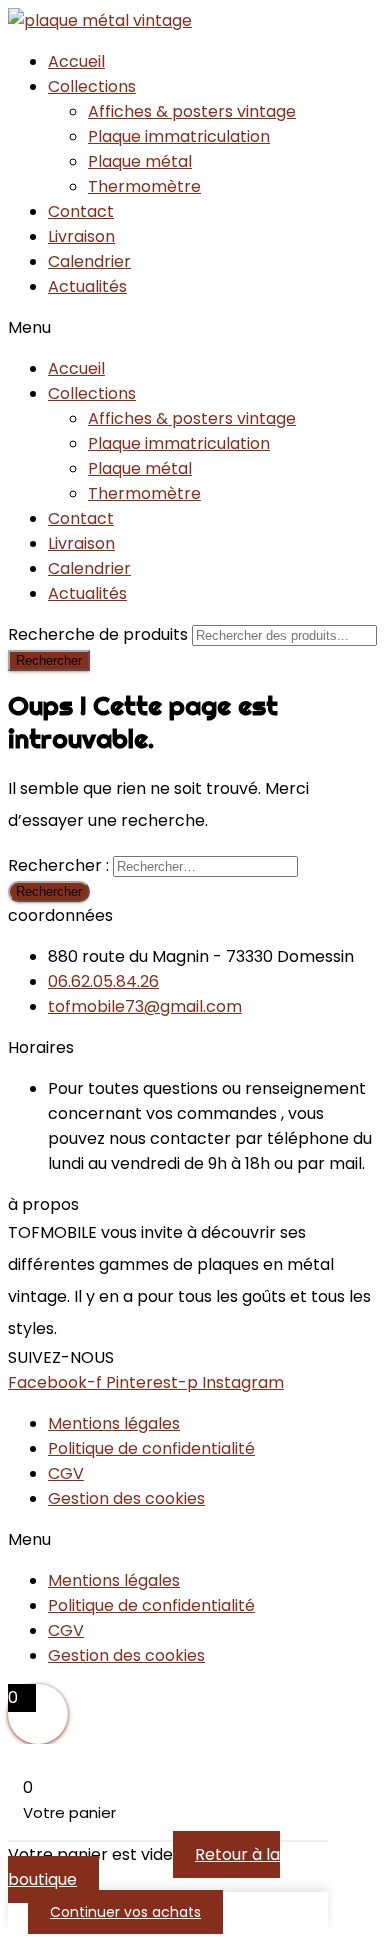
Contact (81, 211)
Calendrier (89, 261)
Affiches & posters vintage (192, 111)
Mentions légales (114, 1423)
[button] (195, 327)
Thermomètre (144, 186)
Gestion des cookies (126, 1498)
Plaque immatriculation (179, 136)
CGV (66, 1473)
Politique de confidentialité (151, 1448)
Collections (92, 86)
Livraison (81, 236)
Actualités (87, 286)
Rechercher (49, 660)
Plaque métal (140, 161)
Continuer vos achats (125, 1912)
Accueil (76, 61)
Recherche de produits (100, 634)
